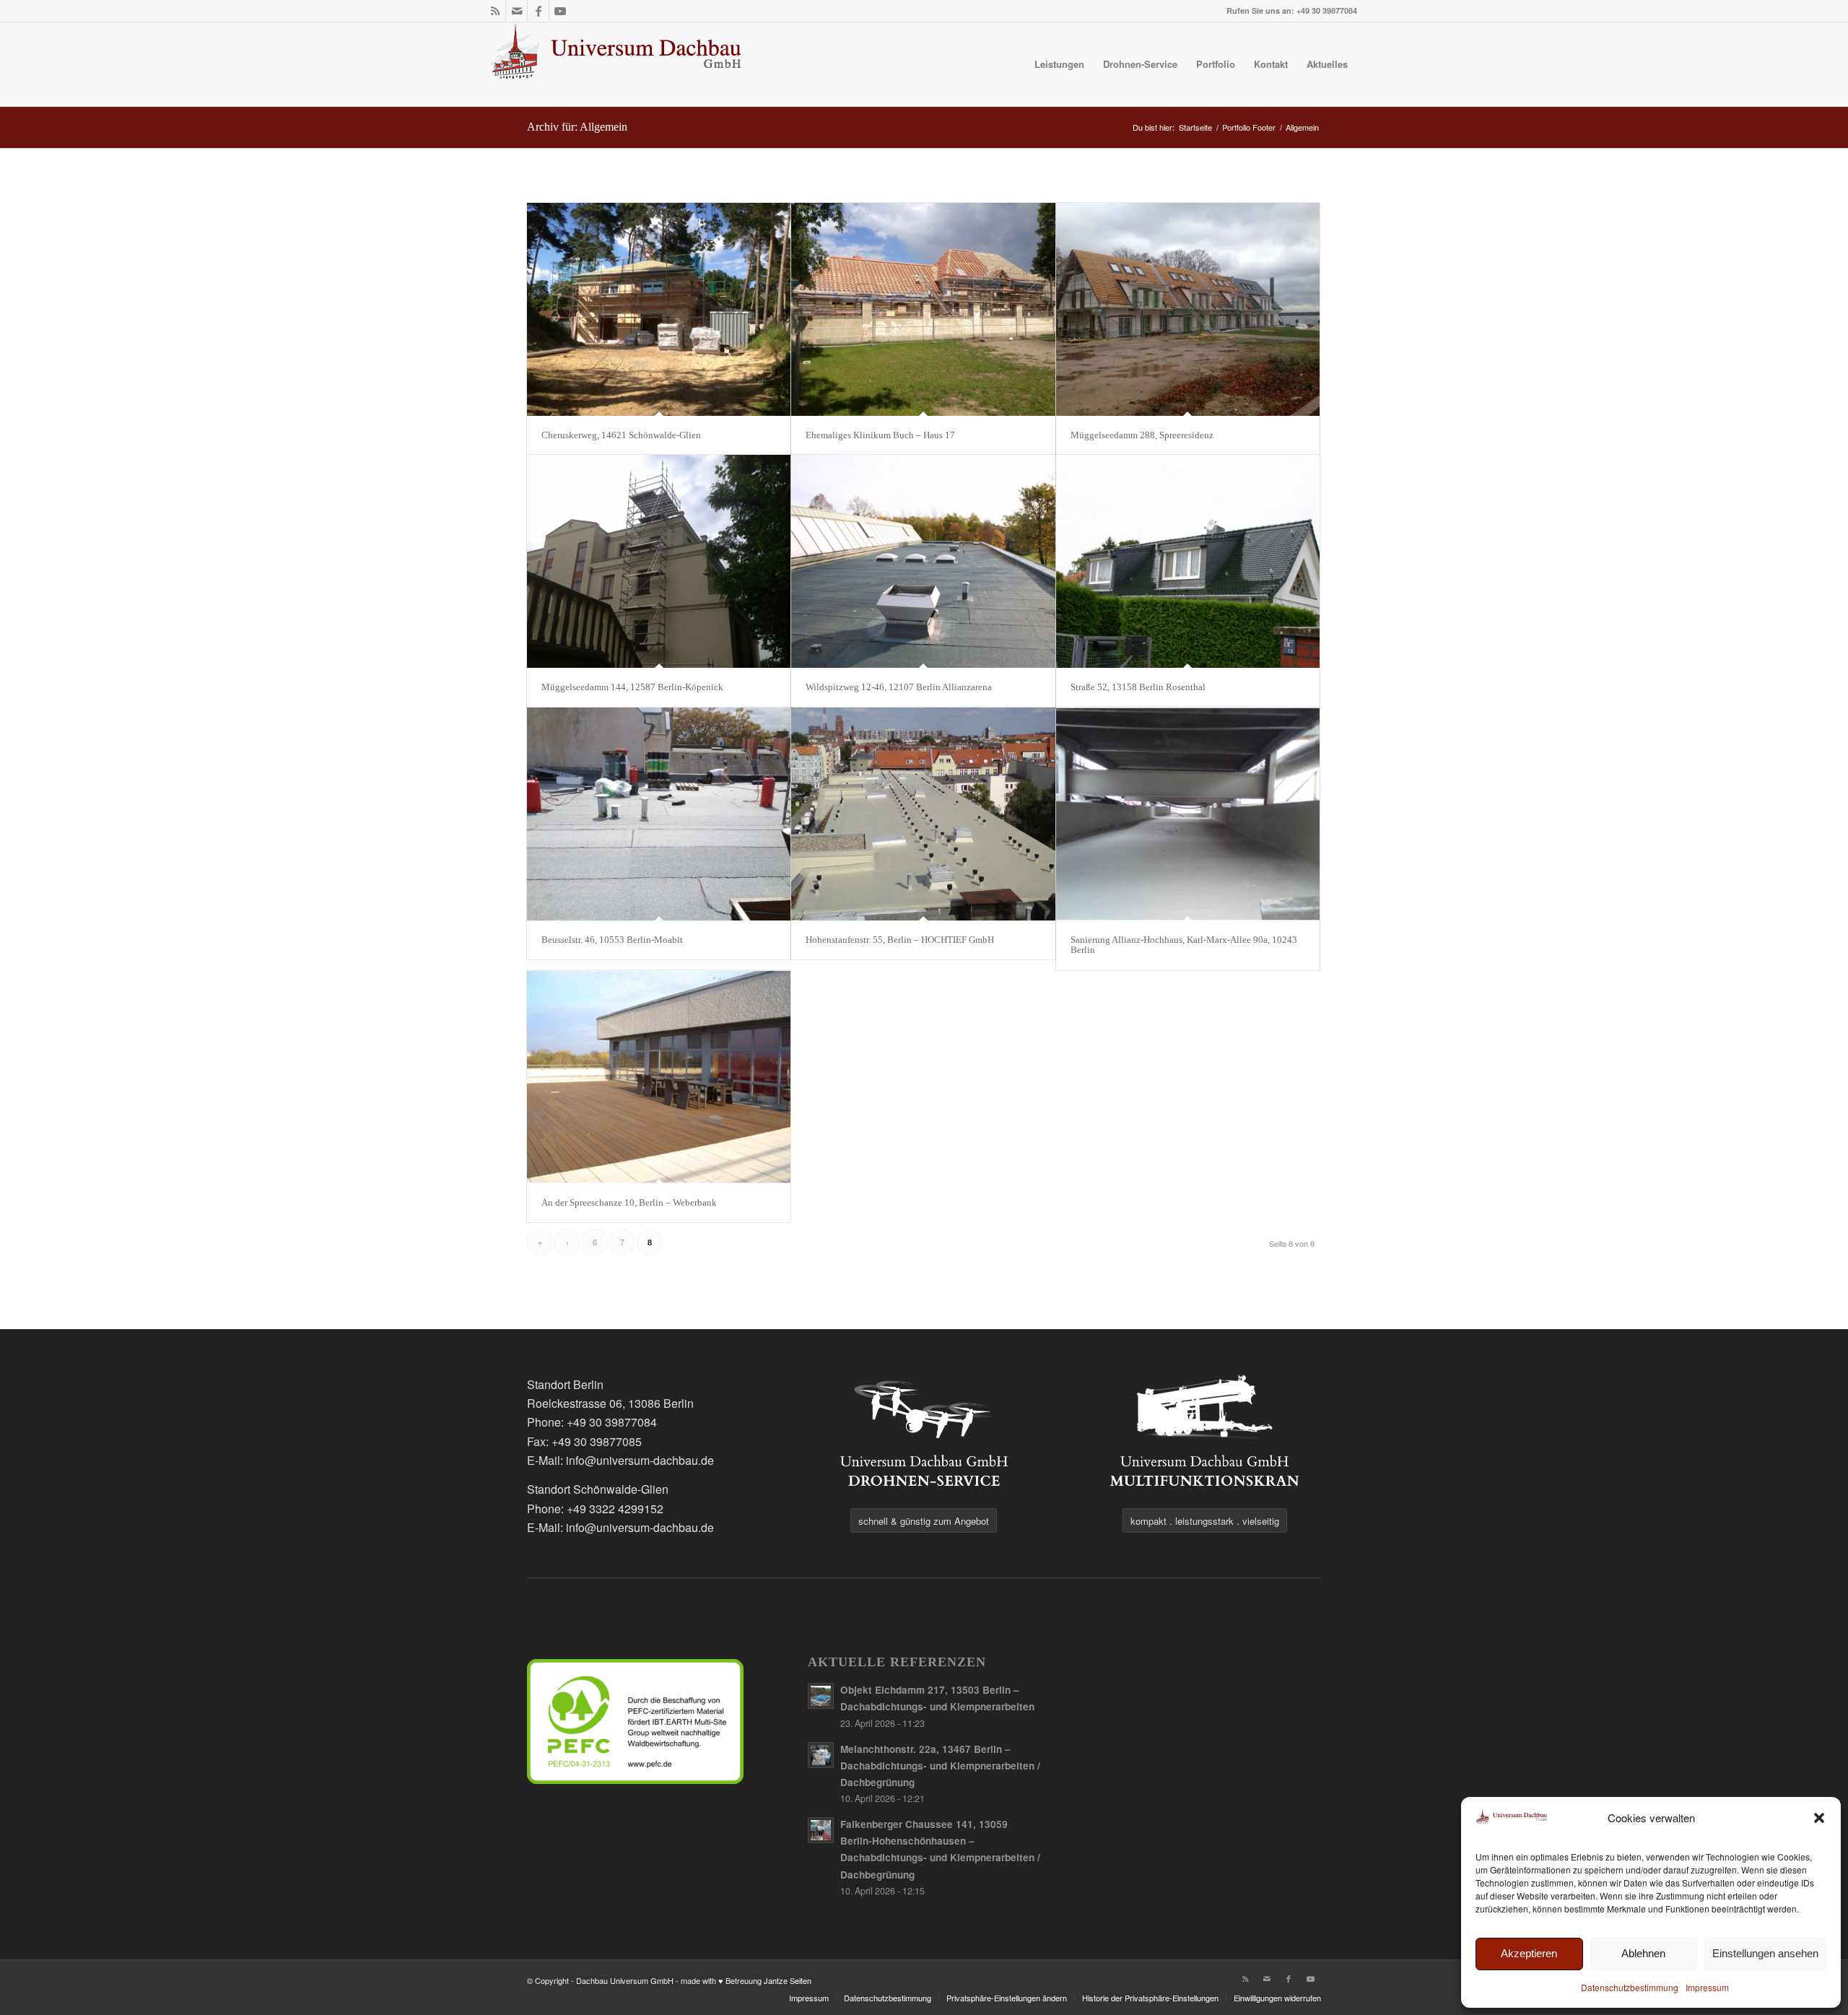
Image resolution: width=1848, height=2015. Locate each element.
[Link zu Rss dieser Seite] (495, 11)
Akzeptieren (1529, 1953)
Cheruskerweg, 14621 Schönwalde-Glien (621, 435)
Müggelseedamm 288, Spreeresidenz (1142, 435)
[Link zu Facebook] (538, 11)
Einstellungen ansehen (1765, 1953)
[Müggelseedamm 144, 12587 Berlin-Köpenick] (659, 561)
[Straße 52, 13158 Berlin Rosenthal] (1188, 561)
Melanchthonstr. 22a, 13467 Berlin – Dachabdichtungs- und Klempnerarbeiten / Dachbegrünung (940, 1766)
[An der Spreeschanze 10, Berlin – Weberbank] (659, 1077)
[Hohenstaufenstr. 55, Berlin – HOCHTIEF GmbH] (923, 814)
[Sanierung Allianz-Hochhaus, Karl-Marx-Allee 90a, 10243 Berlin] (1188, 814)
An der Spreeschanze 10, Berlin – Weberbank (629, 1202)
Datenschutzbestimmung (1630, 1987)
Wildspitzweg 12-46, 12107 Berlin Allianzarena (899, 687)
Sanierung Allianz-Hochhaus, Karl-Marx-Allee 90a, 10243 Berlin (1184, 945)
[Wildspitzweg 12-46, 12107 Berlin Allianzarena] (923, 561)
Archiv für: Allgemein (577, 127)
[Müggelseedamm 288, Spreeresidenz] (1188, 309)
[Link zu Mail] (517, 11)
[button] (1819, 1818)
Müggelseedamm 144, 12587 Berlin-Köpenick (632, 687)
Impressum (1707, 1987)
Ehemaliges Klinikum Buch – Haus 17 (880, 435)
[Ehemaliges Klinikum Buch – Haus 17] (923, 309)
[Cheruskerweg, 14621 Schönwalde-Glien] (659, 309)
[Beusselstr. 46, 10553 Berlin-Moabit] (659, 814)
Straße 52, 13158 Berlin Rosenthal (1138, 687)
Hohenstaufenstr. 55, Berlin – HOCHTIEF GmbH (900, 940)
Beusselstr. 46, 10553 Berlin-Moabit (612, 940)
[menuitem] (1059, 64)
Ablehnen (1643, 1953)
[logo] (617, 64)
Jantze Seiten (788, 1980)
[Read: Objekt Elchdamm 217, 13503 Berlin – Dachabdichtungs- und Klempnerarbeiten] (821, 1696)
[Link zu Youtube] (560, 11)
